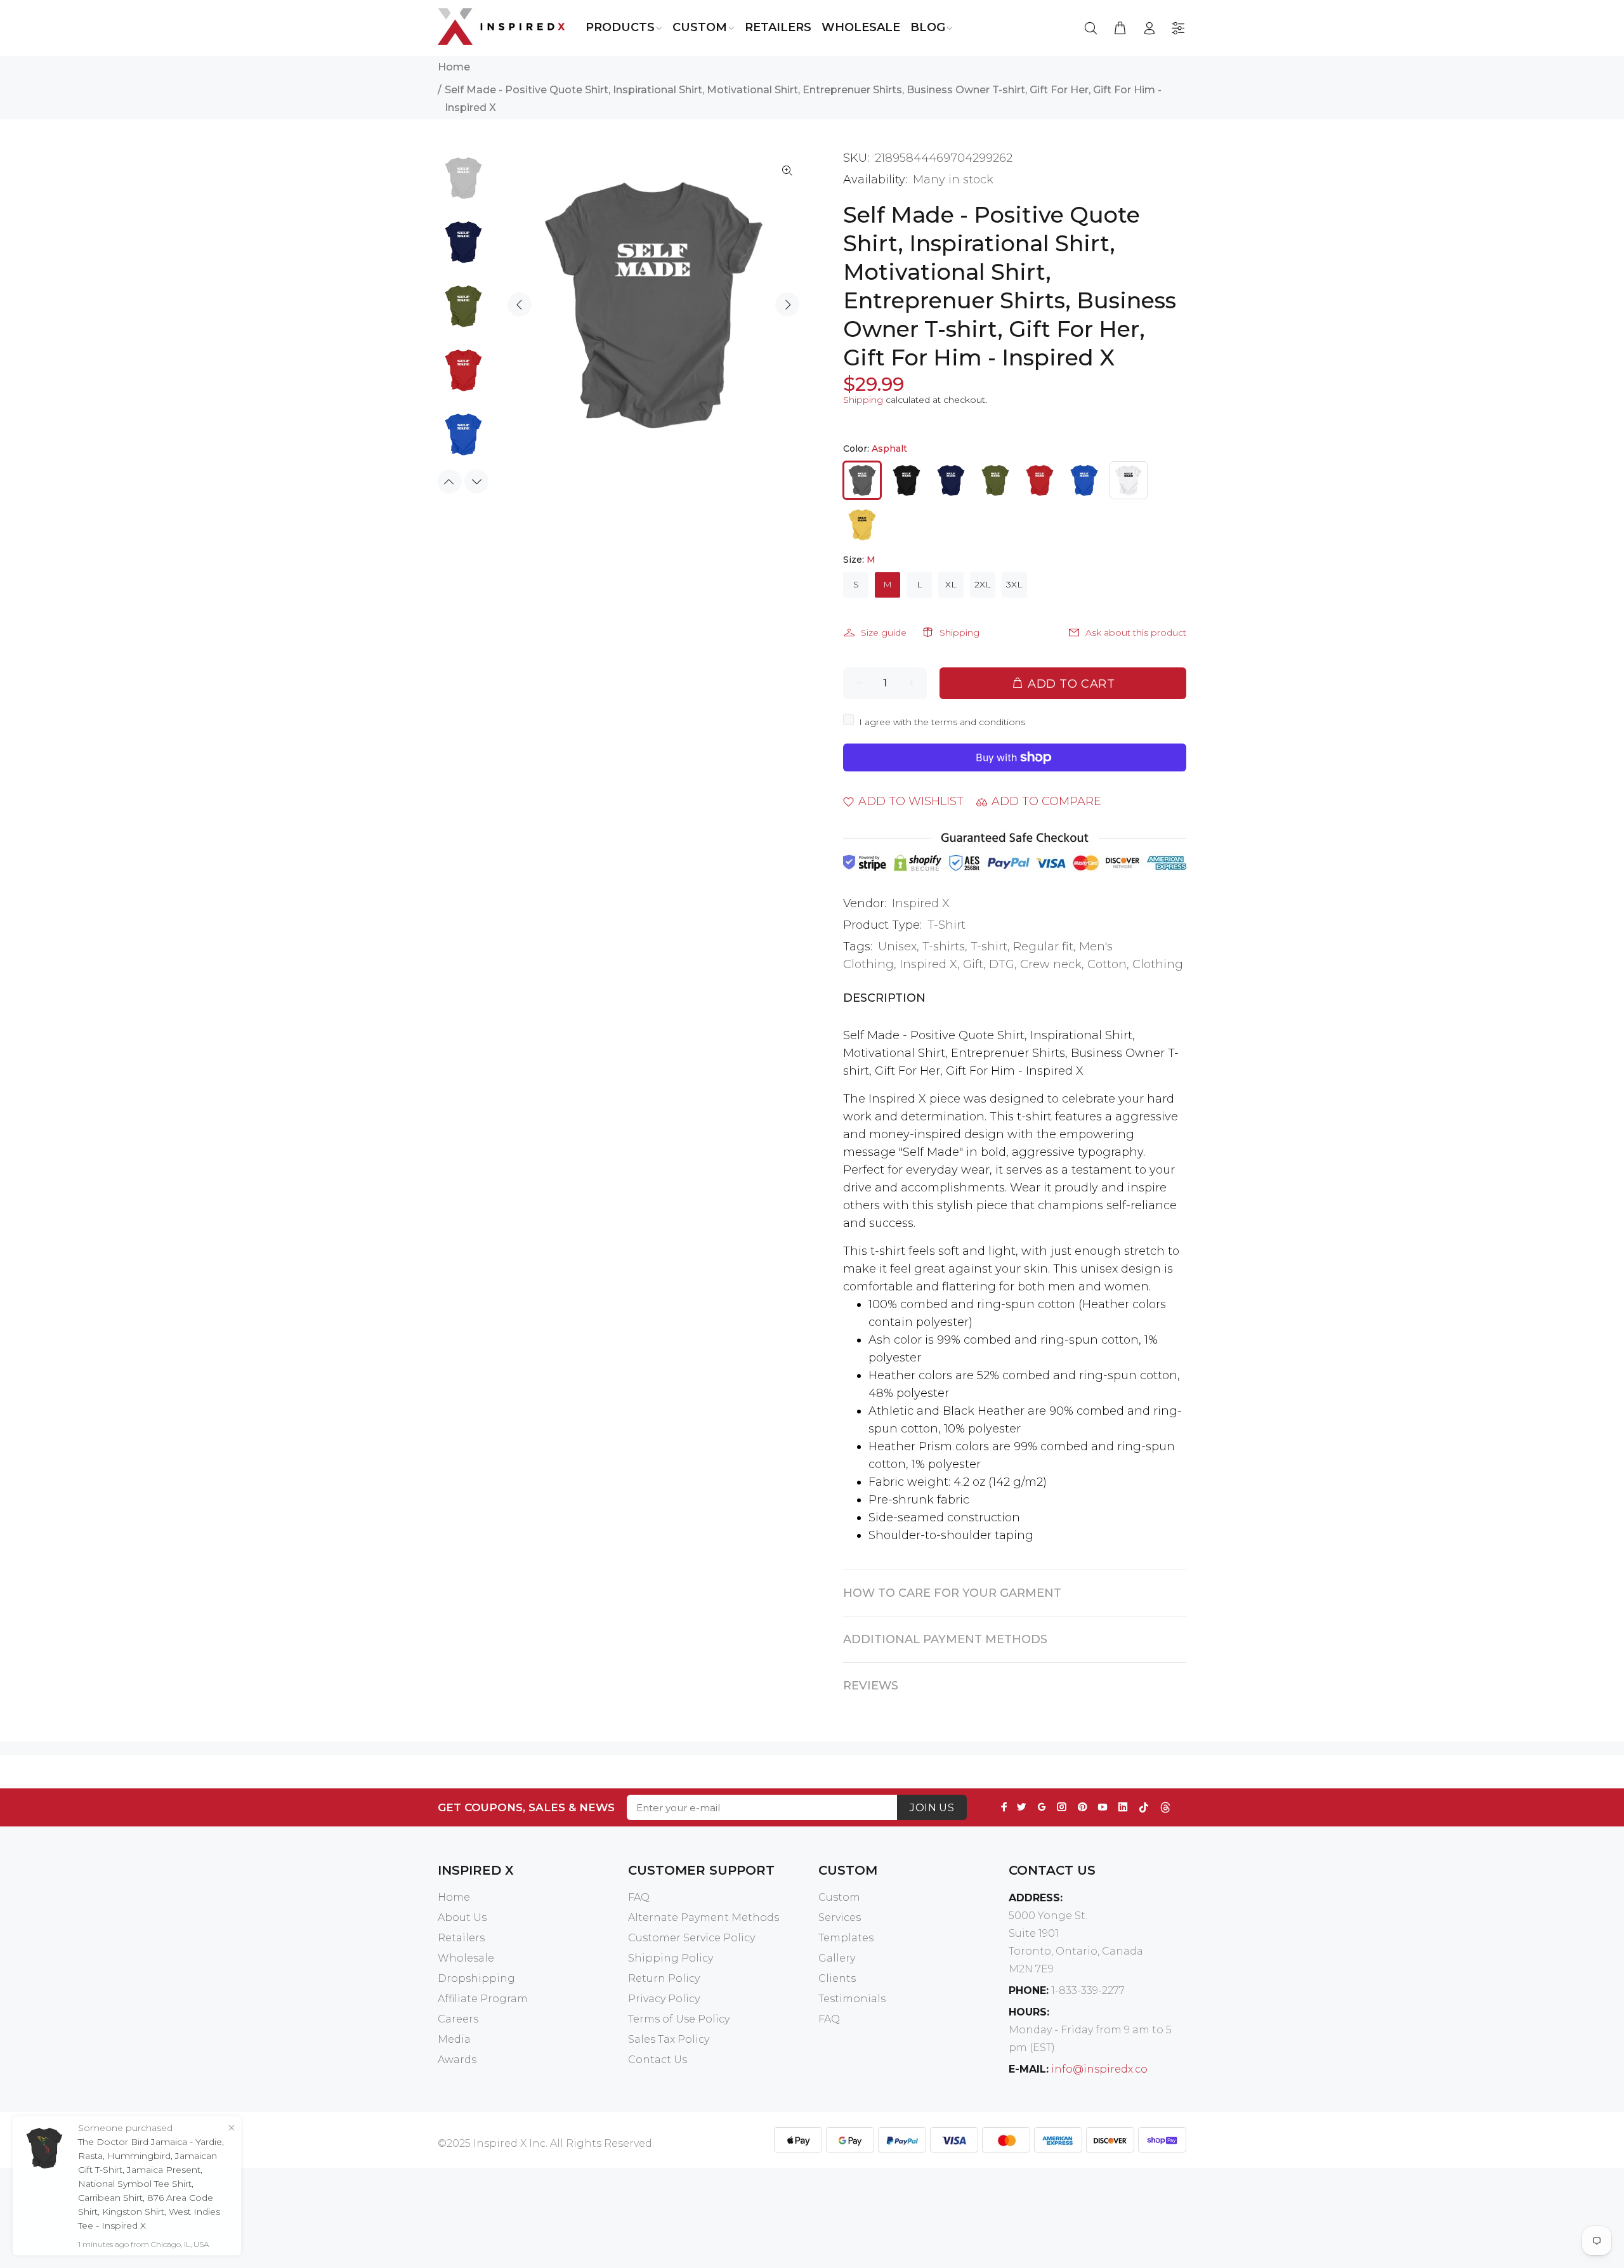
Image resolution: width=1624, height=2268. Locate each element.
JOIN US (932, 1808)
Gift (973, 964)
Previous (520, 305)
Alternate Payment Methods (704, 1917)
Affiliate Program (483, 1999)
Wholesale (466, 1958)
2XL (983, 584)
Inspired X (921, 903)
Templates (846, 1938)
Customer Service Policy (691, 1938)
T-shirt (989, 947)
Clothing (1158, 964)
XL (951, 584)
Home (454, 67)
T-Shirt (946, 925)
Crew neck (1051, 964)
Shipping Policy (671, 1958)
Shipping (863, 400)
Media (454, 2039)
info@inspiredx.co (1099, 2069)
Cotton (1107, 964)
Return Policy (664, 1978)
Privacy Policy (664, 1999)
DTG (1002, 964)
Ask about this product (1136, 633)
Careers (458, 2019)
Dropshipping (476, 1978)
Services (840, 1917)
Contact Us (658, 2060)
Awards (457, 2060)
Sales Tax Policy (669, 2039)
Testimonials (852, 1999)
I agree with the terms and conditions (942, 722)
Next (787, 305)
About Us (462, 1917)
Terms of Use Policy (679, 2019)
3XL (1014, 584)
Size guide (884, 633)
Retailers (461, 1938)
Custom (839, 1897)
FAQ (639, 1897)
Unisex (897, 947)
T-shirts (944, 947)
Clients (837, 1978)
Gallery (837, 1958)
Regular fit (1043, 947)
